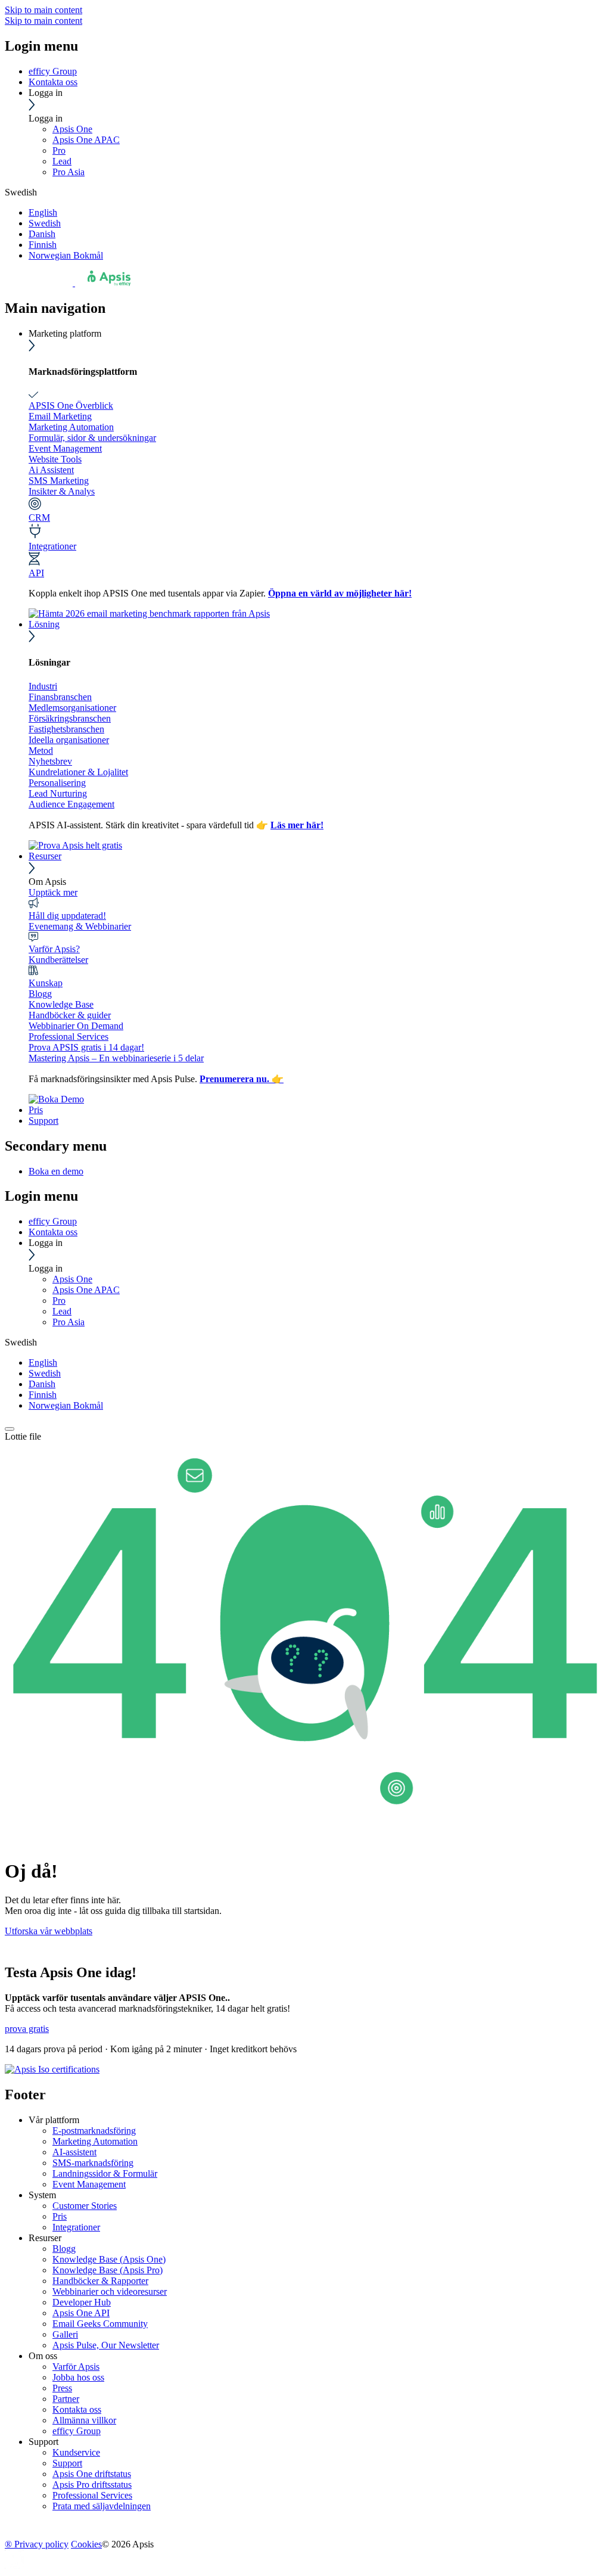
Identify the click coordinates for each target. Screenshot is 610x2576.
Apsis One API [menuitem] (81, 2313)
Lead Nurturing (58, 793)
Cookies (86, 2544)
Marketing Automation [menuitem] (95, 2141)
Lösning (44, 624)
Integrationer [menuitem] (76, 2227)
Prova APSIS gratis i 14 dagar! (86, 1047)
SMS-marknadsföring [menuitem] (93, 2163)
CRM (39, 518)
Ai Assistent (51, 470)
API (36, 573)
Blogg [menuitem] (64, 2249)
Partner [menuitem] (66, 2399)
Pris (36, 1110)
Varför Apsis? (54, 949)
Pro (59, 150)
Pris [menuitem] (60, 2216)
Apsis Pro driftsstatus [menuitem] (92, 2485)
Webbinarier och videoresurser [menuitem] (110, 2291)
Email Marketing (60, 416)
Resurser (45, 856)
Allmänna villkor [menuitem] (84, 2420)
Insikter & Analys (62, 491)
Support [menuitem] (43, 2442)
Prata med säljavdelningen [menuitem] (102, 2506)
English (43, 212)
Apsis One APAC (86, 140)
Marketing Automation (71, 427)
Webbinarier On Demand (76, 1026)
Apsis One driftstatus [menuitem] (92, 2474)
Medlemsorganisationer (72, 708)
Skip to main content (43, 10)
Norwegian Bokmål (66, 255)
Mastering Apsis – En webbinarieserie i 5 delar (116, 1058)
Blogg (40, 994)
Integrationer (52, 546)
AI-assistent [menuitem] (74, 2152)
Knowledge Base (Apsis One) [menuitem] (109, 2259)
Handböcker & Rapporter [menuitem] (100, 2281)
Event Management (65, 448)
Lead (62, 161)
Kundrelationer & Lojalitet (78, 772)
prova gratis (27, 2029)
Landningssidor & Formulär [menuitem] (105, 2173)
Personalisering (57, 783)
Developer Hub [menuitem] (82, 2302)
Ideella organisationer (69, 740)
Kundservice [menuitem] (76, 2452)
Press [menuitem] (62, 2388)
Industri (43, 686)
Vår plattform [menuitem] (54, 2120)
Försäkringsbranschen (70, 718)
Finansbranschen (60, 697)
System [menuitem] (42, 2195)
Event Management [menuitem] (89, 2184)
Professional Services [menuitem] (92, 2495)
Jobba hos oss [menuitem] (78, 2377)
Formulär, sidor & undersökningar (92, 438)
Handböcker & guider (70, 1015)
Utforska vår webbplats (49, 1931)
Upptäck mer (53, 892)
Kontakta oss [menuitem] (77, 2409)
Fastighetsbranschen (66, 729)
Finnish (43, 245)
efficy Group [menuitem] (77, 2431)
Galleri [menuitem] (65, 2334)
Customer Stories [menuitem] (85, 2206)
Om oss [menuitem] (43, 2356)
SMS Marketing (59, 481)
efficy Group (53, 71)
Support (43, 1121)
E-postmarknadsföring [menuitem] (94, 2131)
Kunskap (46, 983)
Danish (42, 234)
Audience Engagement (71, 804)
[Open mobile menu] (10, 1429)
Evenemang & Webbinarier (80, 926)
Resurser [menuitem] (45, 2238)
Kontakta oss (53, 82)
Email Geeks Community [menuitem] (100, 2324)
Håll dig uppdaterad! (67, 916)
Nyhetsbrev (50, 761)
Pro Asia (69, 172)
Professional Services (69, 1037)
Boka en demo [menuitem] (56, 1171)
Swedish (45, 223)
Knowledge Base (61, 1004)
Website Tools (55, 459)
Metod (41, 751)
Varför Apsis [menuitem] (76, 2367)
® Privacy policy (37, 2544)
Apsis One (72, 129)
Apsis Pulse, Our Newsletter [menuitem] (106, 2345)
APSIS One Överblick (71, 405)
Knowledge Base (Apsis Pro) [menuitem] (108, 2270)
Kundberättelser (58, 960)
